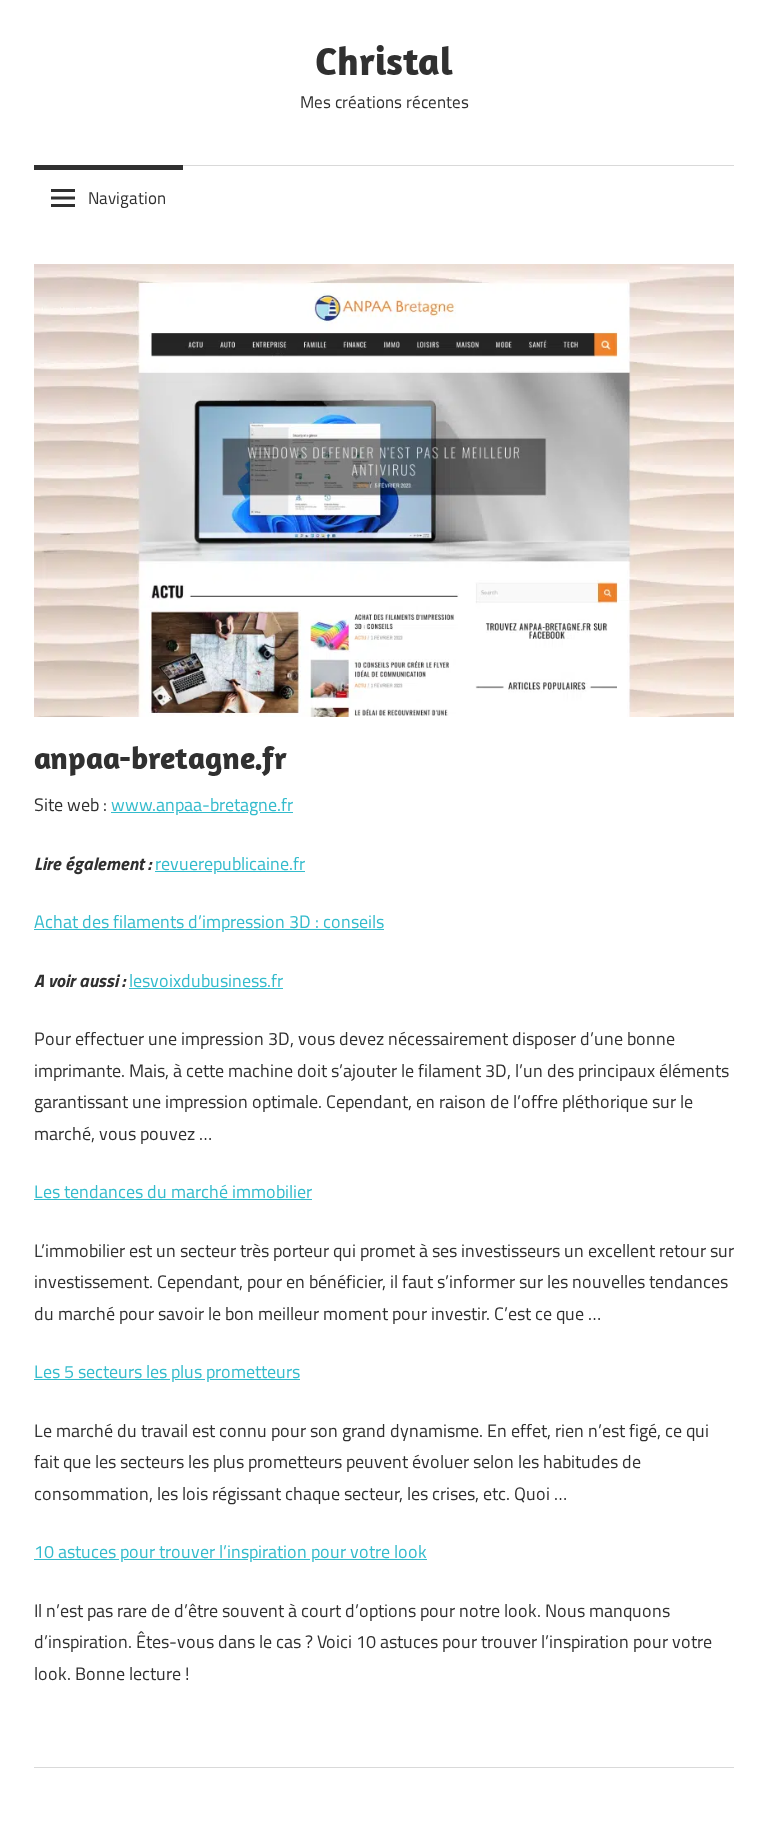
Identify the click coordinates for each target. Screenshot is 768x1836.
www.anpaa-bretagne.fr (202, 804)
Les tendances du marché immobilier (173, 1191)
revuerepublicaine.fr (230, 863)
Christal (384, 60)
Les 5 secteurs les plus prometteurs (167, 1371)
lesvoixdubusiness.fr (206, 980)
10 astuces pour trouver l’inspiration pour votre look (230, 1551)
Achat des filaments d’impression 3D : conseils (209, 921)
